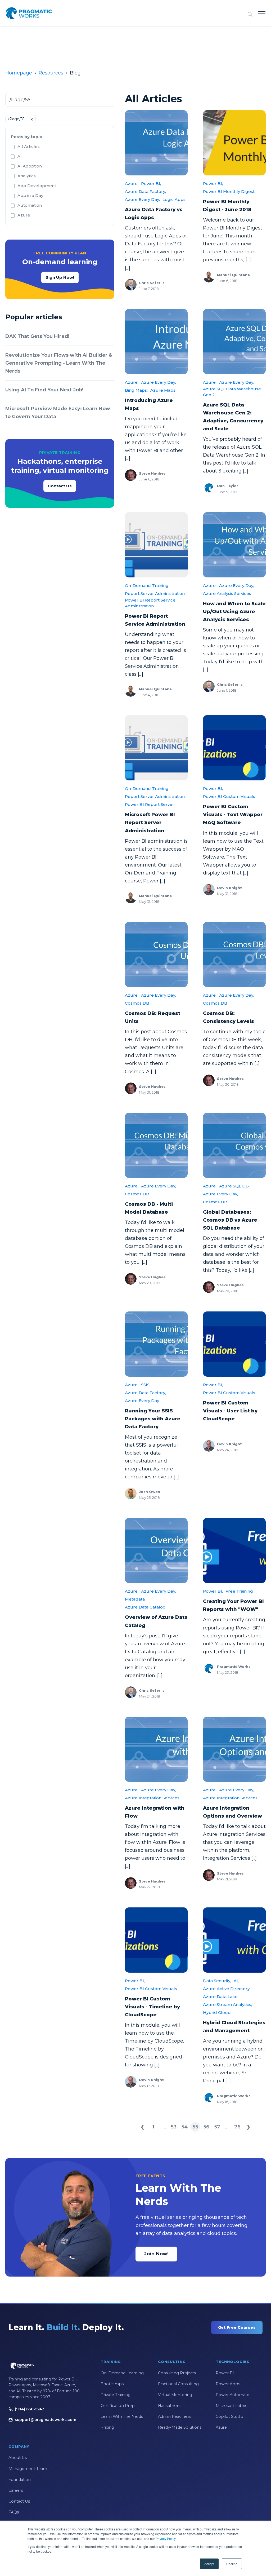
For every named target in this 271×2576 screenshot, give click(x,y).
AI (20, 156)
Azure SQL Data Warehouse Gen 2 (232, 392)
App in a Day (30, 195)
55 (195, 2127)
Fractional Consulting (178, 2384)
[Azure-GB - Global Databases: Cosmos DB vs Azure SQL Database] (234, 1145)
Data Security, (217, 1981)
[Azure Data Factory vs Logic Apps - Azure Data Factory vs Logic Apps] (156, 143)
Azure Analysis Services (227, 593)
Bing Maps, (136, 390)
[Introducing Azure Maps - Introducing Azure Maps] (156, 342)
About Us (18, 2458)
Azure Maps (163, 390)
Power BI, (151, 184)
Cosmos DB (137, 1003)
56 (206, 2127)
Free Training (239, 1591)
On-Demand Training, (147, 586)
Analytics (27, 176)
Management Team (28, 2469)
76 (237, 2127)
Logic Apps (174, 199)
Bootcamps (112, 2384)
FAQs (14, 2512)
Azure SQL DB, (234, 1186)
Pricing (107, 2427)
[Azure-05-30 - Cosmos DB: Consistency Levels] (234, 955)
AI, (236, 1981)
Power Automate (232, 2395)
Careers (16, 2490)
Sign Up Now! (60, 277)
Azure (24, 215)
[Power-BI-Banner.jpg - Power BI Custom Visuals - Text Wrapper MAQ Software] (234, 748)
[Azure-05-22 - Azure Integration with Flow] (156, 1749)
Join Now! (156, 2254)
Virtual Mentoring (175, 2395)
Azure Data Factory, (145, 191)
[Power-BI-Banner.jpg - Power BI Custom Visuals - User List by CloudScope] (234, 1344)
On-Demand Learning (122, 2373)
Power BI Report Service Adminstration (150, 603)
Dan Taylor (228, 486)
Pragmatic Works (234, 1667)
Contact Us (60, 486)
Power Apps (228, 2384)
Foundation (20, 2480)
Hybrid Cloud (217, 2012)
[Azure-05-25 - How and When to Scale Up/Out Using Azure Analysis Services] (234, 545)
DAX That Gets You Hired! (37, 336)
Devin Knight (229, 888)
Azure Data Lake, (221, 1997)
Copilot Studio (229, 2416)
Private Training (116, 2395)
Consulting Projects (177, 2373)
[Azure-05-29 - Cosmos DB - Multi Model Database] (156, 1145)
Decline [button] (232, 2564)
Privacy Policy (166, 2539)
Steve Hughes (152, 473)
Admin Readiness (175, 2416)
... (164, 2127)
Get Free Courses (237, 2327)
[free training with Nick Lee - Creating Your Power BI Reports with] (234, 1550)
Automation (30, 205)
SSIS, (146, 1385)
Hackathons (170, 2406)
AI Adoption (30, 166)
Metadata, (135, 1599)
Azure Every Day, (142, 199)
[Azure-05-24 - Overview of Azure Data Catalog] (156, 1550)
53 (174, 2127)
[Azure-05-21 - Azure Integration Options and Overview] (234, 1749)
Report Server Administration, (155, 593)
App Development (37, 186)
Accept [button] (209, 2564)
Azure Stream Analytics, (227, 2005)
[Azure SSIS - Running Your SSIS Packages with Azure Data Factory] (156, 1344)
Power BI (225, 2373)
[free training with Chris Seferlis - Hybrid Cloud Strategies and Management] (234, 1940)
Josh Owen (150, 1492)
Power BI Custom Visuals (229, 796)
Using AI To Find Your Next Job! (44, 390)
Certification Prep (118, 2406)
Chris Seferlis (152, 283)
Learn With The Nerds (122, 2416)
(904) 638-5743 (30, 2409)
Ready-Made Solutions (180, 2427)
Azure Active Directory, (227, 1989)
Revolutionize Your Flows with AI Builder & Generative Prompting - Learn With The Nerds (59, 363)
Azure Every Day (142, 1401)
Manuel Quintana (233, 275)
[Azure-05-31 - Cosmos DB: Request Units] (156, 955)
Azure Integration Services (152, 1798)
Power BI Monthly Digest (229, 191)
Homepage (19, 73)
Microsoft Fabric (231, 2406)
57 (217, 2127)
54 (184, 2127)
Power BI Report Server (150, 804)
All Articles (29, 146)
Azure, (132, 184)
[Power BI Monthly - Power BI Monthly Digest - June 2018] (234, 143)
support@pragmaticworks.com (46, 2420)
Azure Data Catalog (145, 1607)
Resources (51, 73)
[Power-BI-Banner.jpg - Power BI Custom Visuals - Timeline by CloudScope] (156, 1940)
